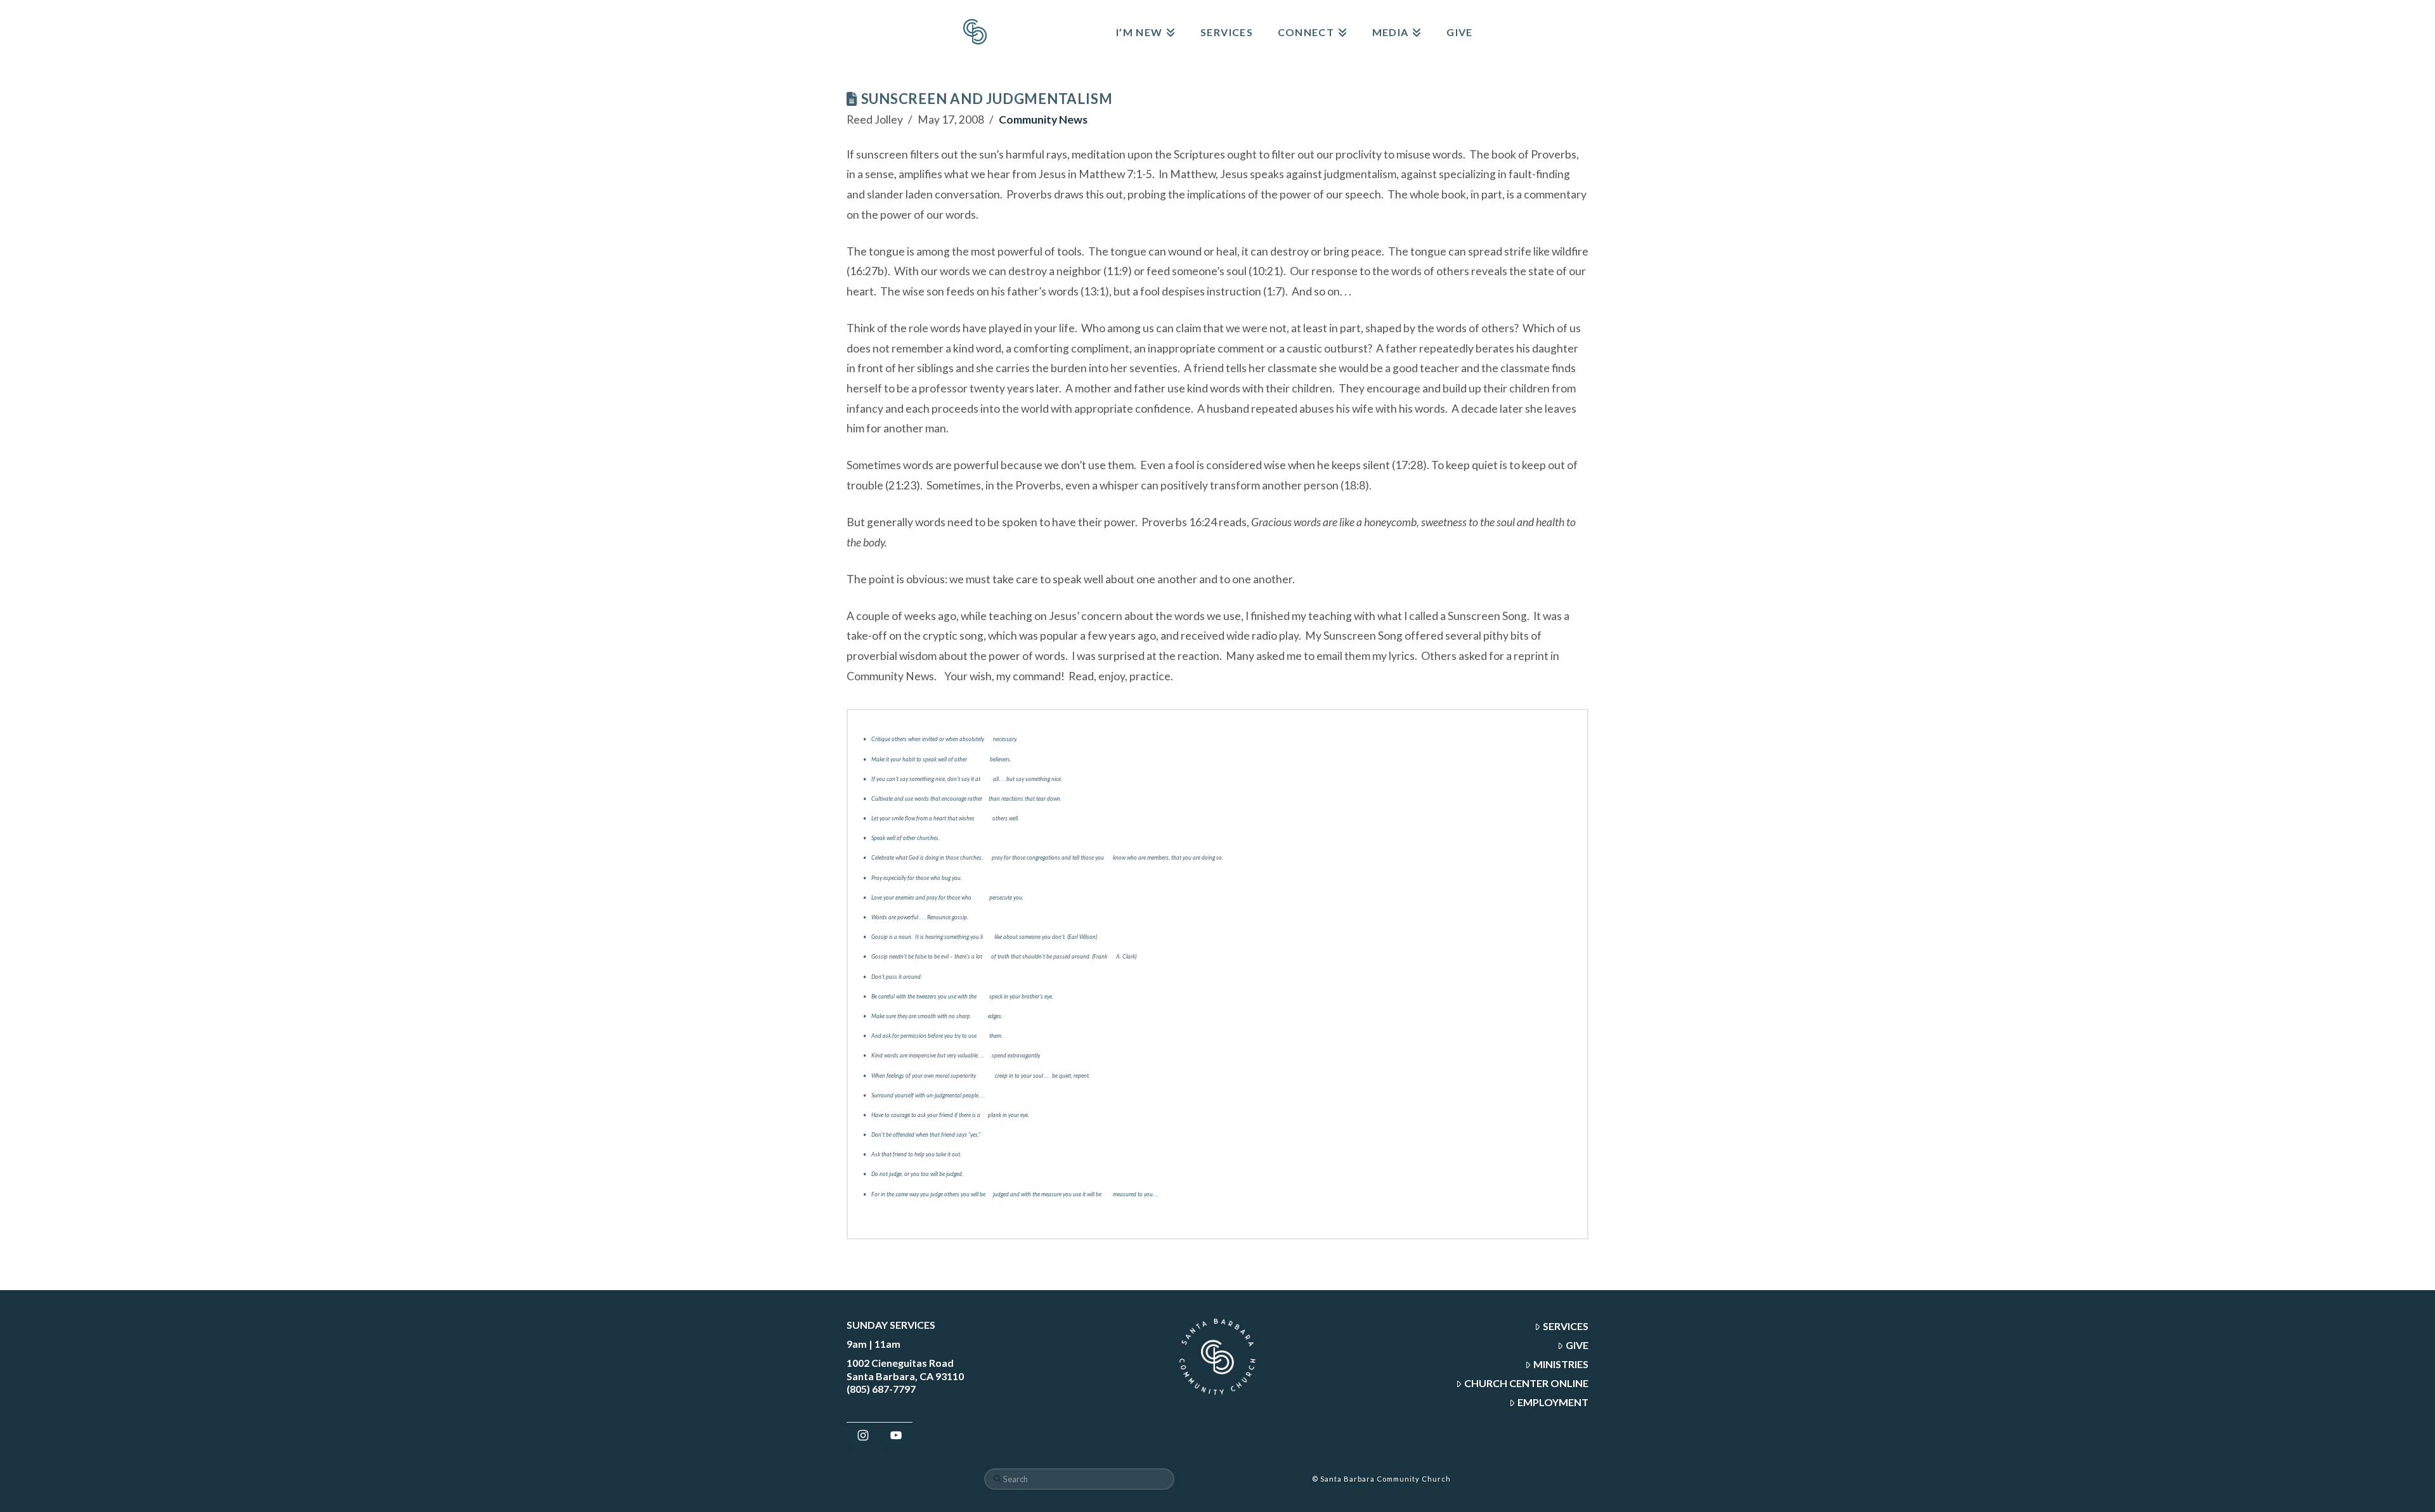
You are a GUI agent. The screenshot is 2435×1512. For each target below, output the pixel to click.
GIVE (1577, 1345)
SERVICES (1566, 1326)
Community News (1043, 120)
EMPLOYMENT (1553, 1402)
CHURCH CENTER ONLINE (1526, 1383)
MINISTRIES (1561, 1364)
